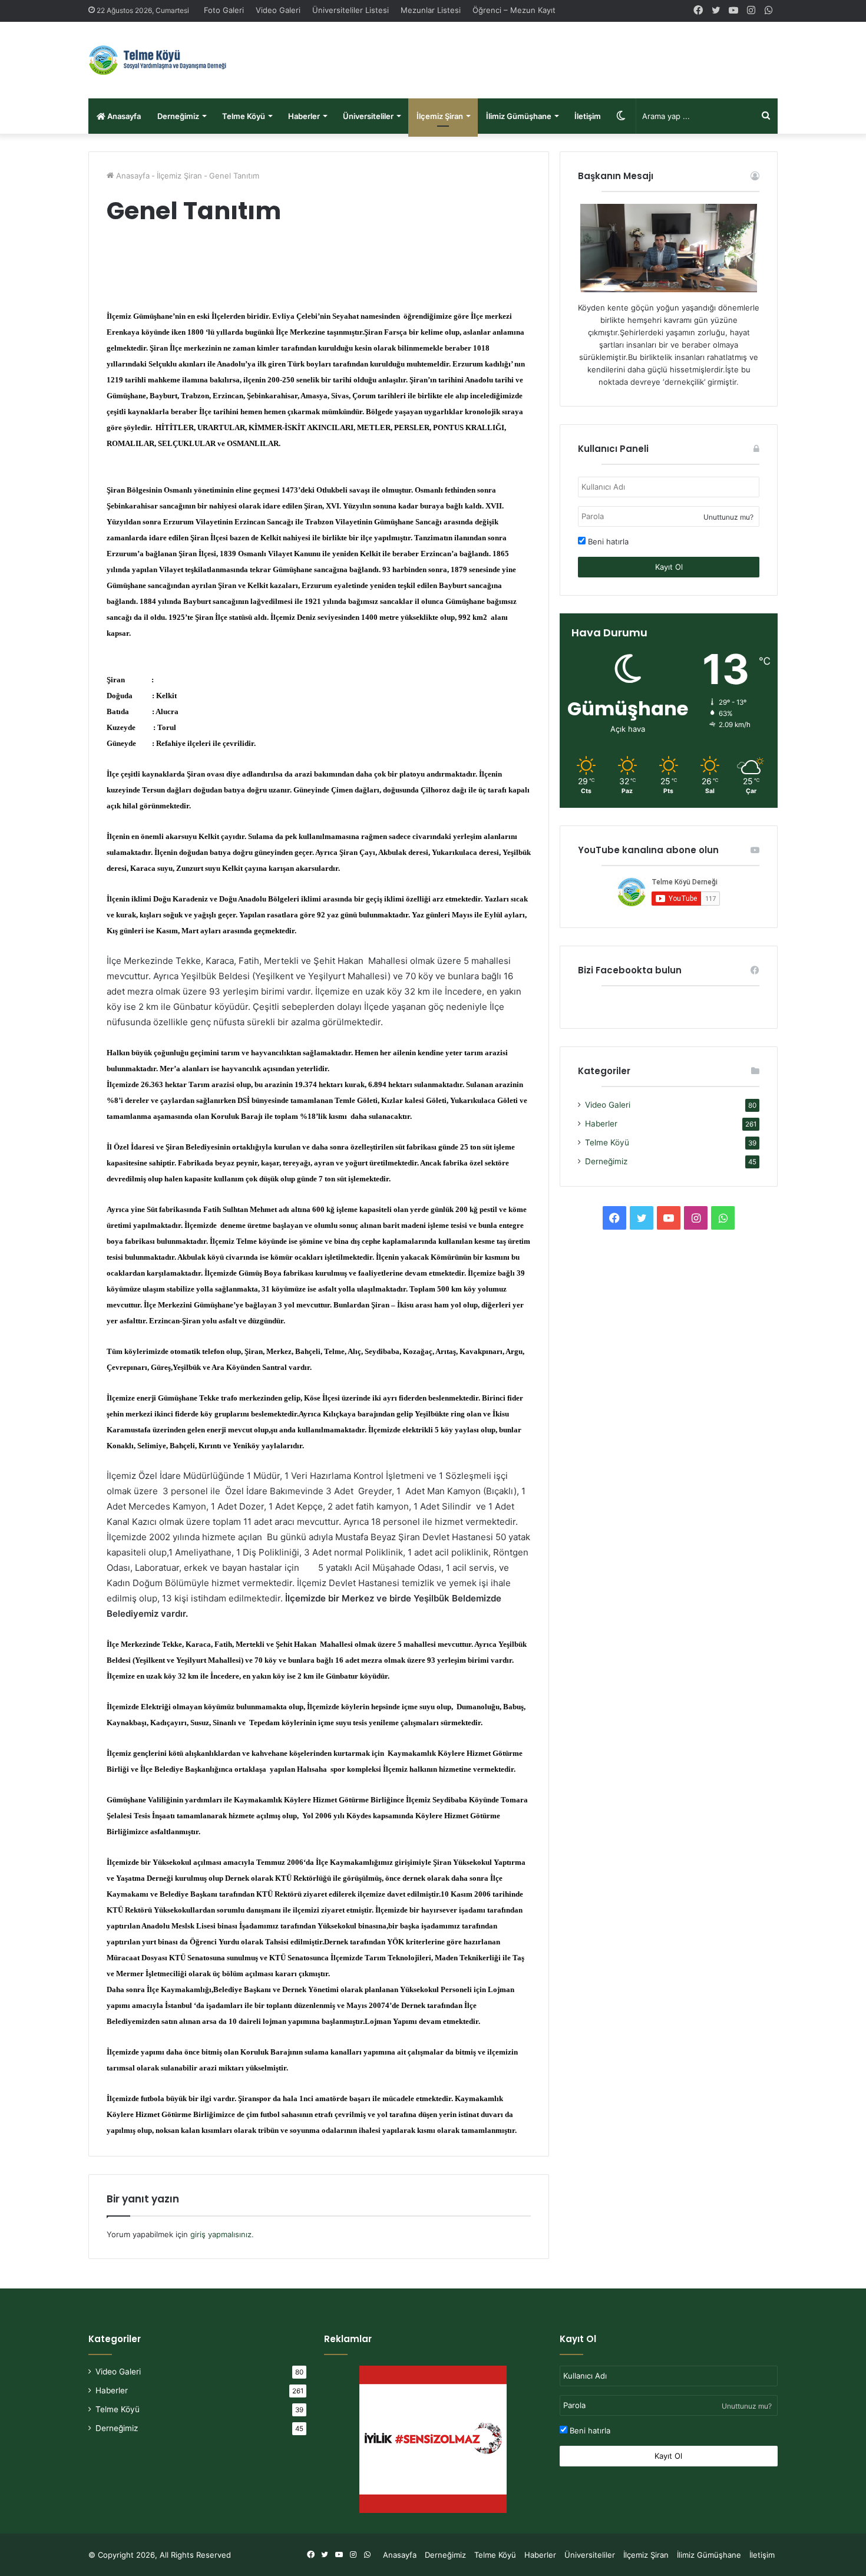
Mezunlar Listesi (431, 10)
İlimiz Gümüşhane (519, 116)
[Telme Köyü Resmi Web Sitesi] (165, 60)
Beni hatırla (607, 541)
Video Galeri (278, 10)
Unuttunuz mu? (728, 517)
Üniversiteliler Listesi (351, 10)
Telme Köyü (244, 116)
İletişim (588, 116)
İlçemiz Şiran (440, 116)
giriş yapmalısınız (221, 2234)
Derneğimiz (178, 116)
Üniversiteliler (368, 116)
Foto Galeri (224, 10)
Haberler (304, 116)
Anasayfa (123, 116)
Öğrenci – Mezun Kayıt (514, 10)
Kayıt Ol (669, 567)
